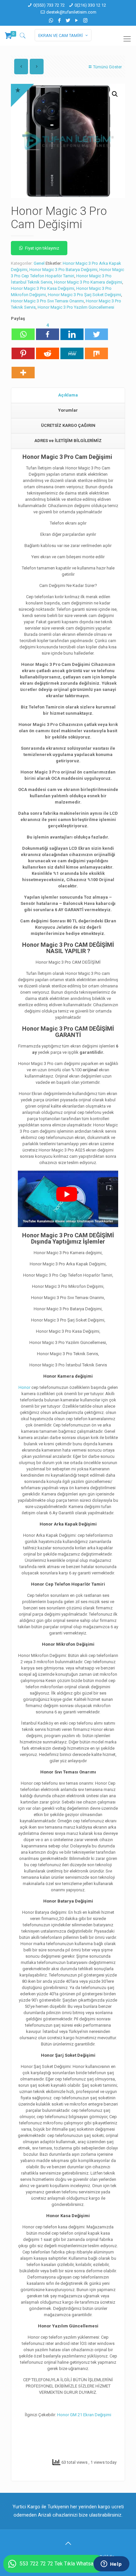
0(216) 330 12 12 (90, 5)
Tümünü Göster (107, 67)
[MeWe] (72, 350)
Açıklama (68, 395)
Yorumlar (68, 410)
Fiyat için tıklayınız (42, 248)
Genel (39, 263)
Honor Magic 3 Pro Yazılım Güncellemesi (76, 307)
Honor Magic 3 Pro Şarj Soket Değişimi (85, 295)
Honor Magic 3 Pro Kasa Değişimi (43, 288)
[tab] (68, 395)
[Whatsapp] (23, 331)
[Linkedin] (72, 331)
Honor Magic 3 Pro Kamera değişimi (88, 282)
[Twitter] (68, 20)
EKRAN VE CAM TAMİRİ (61, 35)
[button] (115, 94)
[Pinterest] (23, 350)
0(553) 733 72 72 (49, 5)
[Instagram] (85, 20)
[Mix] (96, 350)
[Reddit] (48, 350)
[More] (23, 369)
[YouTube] (77, 20)
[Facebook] (60, 20)
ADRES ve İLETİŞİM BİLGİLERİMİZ (68, 441)
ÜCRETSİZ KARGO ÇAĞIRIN (68, 425)
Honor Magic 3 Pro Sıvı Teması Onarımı (47, 301)
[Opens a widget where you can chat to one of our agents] (111, 2564)
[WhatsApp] (51, 20)
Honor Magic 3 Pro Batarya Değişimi (63, 270)
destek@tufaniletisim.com (71, 12)
